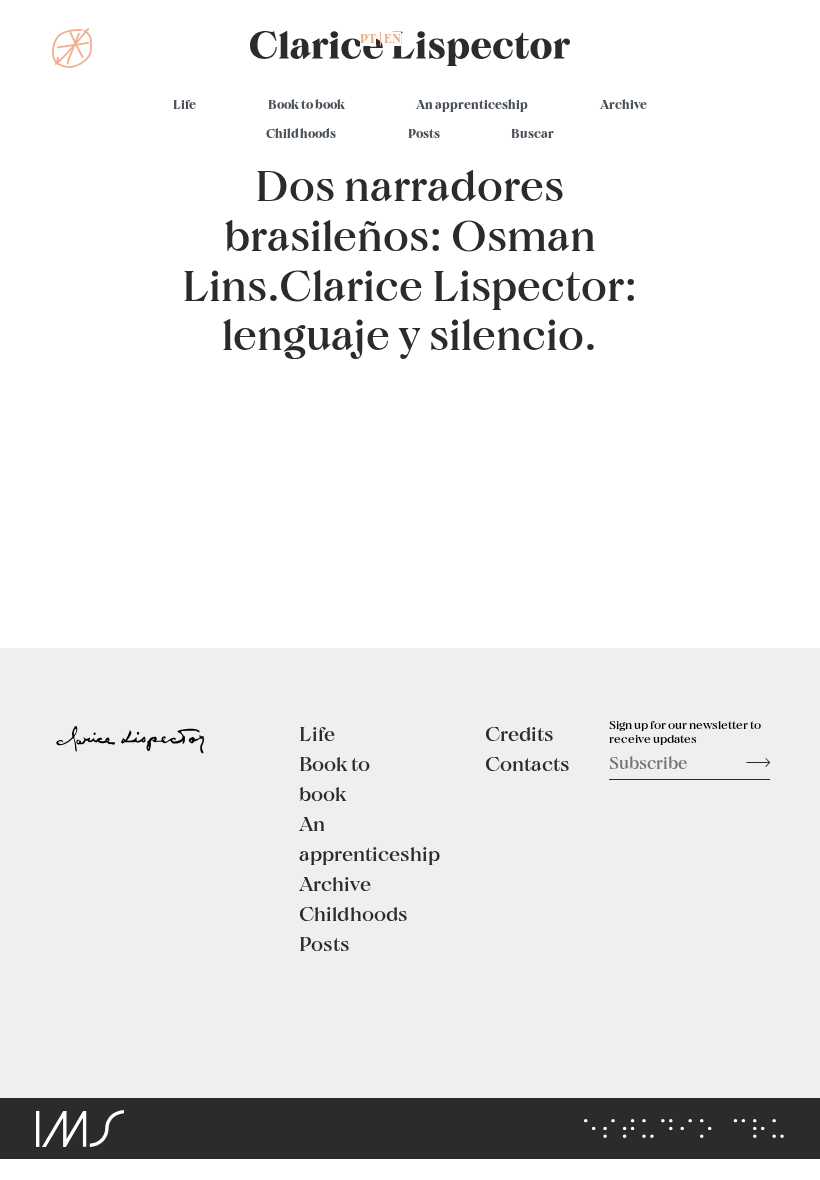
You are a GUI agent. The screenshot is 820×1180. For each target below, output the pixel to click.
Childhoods (301, 133)
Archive (623, 104)
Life (184, 104)
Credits (519, 733)
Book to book (306, 104)
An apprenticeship (472, 104)
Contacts (527, 763)
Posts (424, 133)
